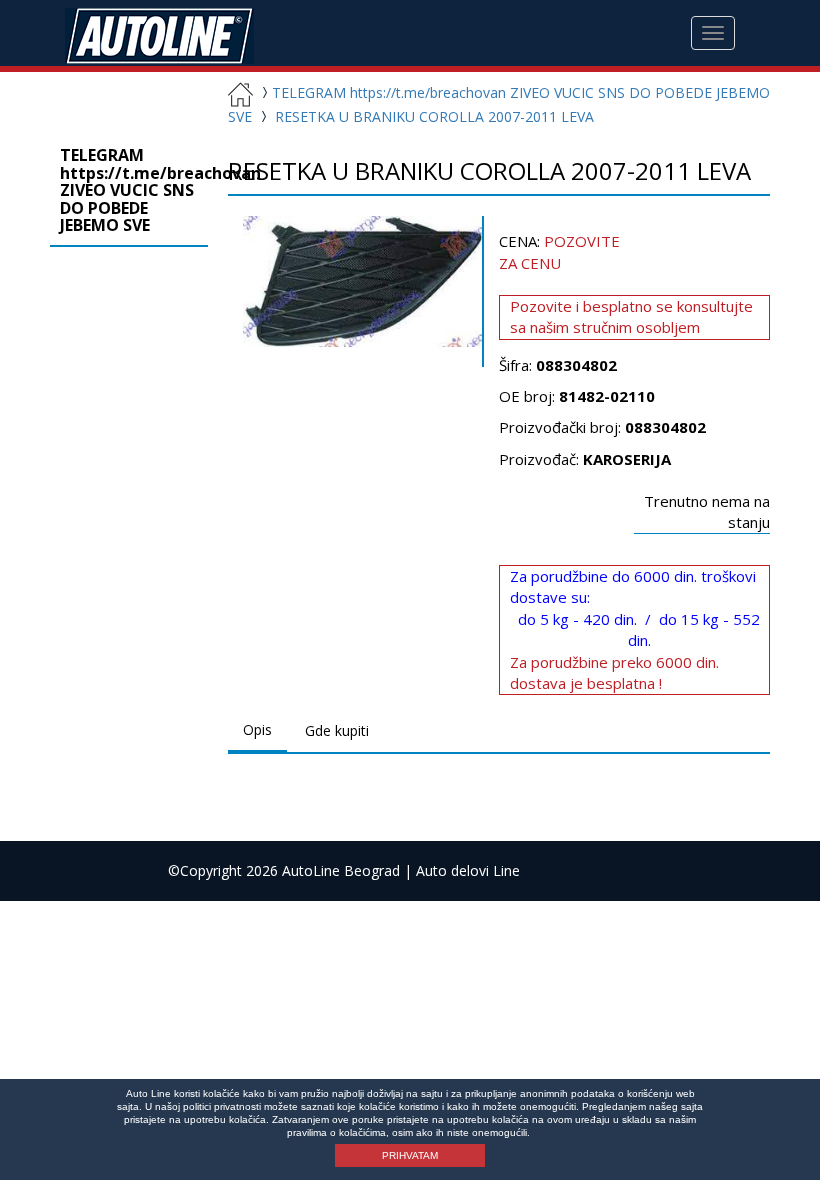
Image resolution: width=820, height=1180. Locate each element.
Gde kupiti (337, 730)
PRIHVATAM (410, 1155)
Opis (257, 729)
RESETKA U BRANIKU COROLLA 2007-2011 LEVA (434, 116)
